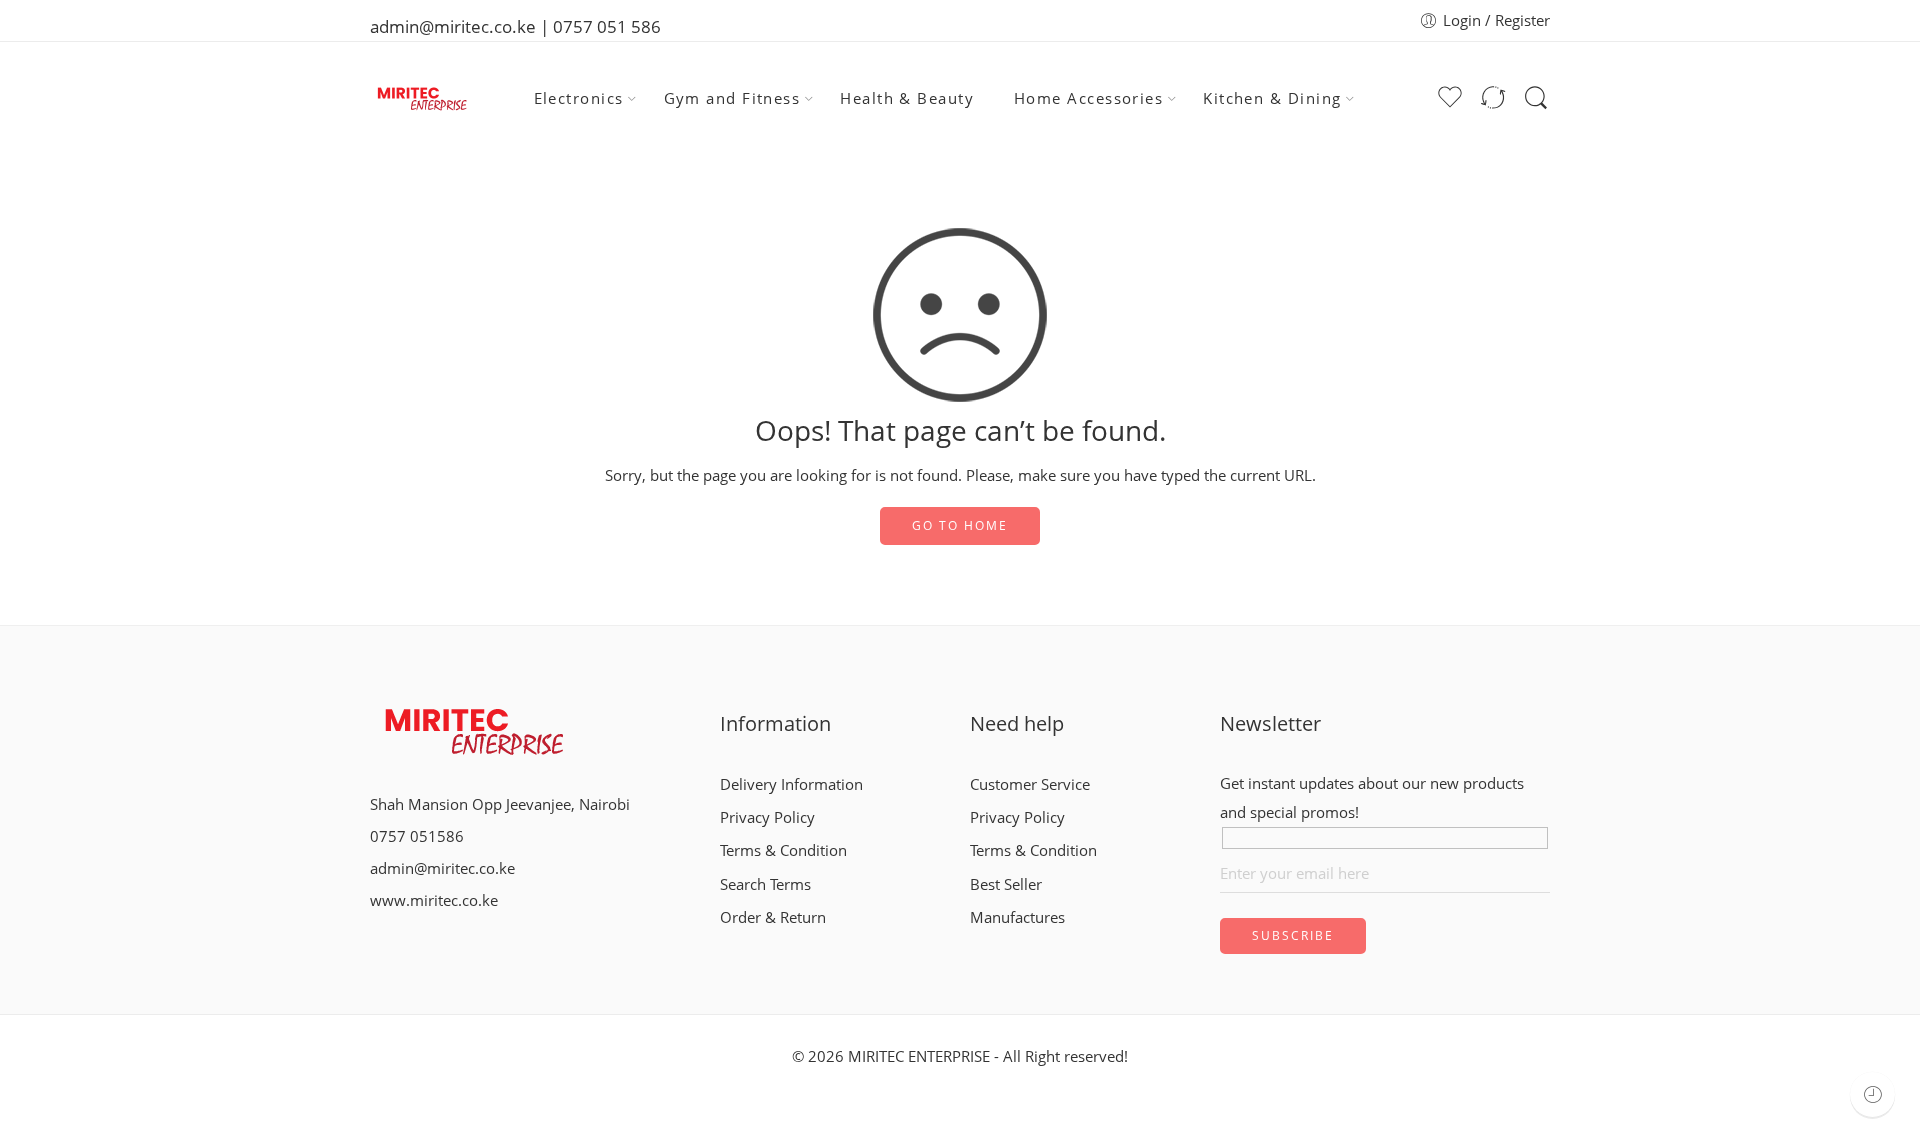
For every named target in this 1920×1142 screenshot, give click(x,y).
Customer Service (1030, 784)
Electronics (579, 98)
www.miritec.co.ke (434, 900)
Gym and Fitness (732, 98)
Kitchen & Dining (1272, 98)
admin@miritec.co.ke (442, 868)
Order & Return (773, 917)
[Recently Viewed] (1872, 1094)
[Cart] (1412, 99)
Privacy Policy (767, 817)
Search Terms (765, 884)
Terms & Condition (783, 850)
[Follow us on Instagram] (408, 942)
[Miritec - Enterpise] (420, 98)
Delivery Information (791, 784)
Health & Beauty (907, 98)
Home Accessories (1088, 98)
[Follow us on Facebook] (376, 942)
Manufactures (1017, 917)
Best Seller (1006, 884)
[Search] (1536, 98)
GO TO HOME (960, 525)
